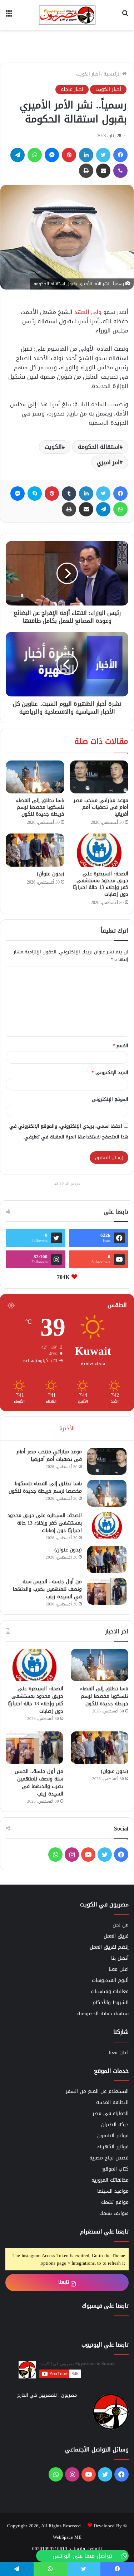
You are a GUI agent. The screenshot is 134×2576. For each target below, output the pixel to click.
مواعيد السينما (113, 2191)
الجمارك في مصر (111, 2113)
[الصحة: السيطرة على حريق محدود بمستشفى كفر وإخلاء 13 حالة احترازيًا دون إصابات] (99, 850)
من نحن (121, 1925)
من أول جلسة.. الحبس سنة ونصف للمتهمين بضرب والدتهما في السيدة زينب (47, 1589)
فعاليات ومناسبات (110, 1991)
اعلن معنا (119, 1969)
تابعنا (64, 2282)
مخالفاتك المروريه (110, 2180)
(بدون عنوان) (51, 874)
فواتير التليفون (113, 2136)
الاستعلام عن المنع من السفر (97, 2091)
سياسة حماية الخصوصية (103, 2014)
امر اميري (108, 462)
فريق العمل (116, 1936)
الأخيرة (67, 1428)
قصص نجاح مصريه (109, 2158)
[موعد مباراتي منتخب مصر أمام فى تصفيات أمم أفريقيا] (99, 777)
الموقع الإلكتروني (110, 1099)
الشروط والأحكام (111, 2003)
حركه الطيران (115, 2125)
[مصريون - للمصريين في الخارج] (67, 15)
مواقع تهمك (115, 2202)
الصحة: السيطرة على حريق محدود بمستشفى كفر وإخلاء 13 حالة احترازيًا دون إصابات (100, 884)
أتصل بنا (120, 1958)
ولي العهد (88, 312)
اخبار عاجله (72, 89)
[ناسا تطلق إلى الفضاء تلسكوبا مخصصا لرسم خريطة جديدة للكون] (35, 777)
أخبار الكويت (88, 74)
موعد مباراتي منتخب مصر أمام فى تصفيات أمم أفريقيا (101, 807)
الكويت (53, 447)
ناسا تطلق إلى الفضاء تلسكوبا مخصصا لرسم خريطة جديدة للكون (40, 807)
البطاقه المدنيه (112, 2102)
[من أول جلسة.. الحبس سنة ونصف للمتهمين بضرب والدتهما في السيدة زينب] (107, 1591)
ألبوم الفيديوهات (110, 1980)
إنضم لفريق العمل (109, 1947)
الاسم (120, 1046)
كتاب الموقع (115, 2169)
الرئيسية (113, 74)
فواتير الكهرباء (113, 2147)
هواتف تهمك (114, 2213)
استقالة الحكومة (99, 447)
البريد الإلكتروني (110, 1072)
